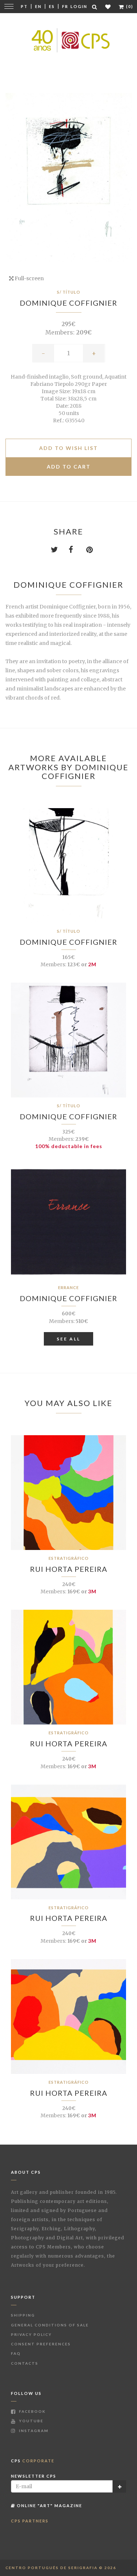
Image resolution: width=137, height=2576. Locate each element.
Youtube (31, 2421)
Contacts (25, 2363)
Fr (65, 6)
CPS (33, 2461)
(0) (129, 6)
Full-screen (29, 278)
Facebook (32, 2411)
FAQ (16, 2353)
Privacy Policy (31, 2334)
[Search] (95, 7)
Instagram (33, 2431)
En (38, 6)
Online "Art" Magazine (49, 2505)
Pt (24, 6)
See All (68, 1339)
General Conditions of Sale (50, 2325)
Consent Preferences (41, 2344)
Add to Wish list (68, 448)
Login (79, 6)
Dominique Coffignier (68, 303)
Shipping (23, 2315)
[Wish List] (108, 7)
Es (52, 6)
